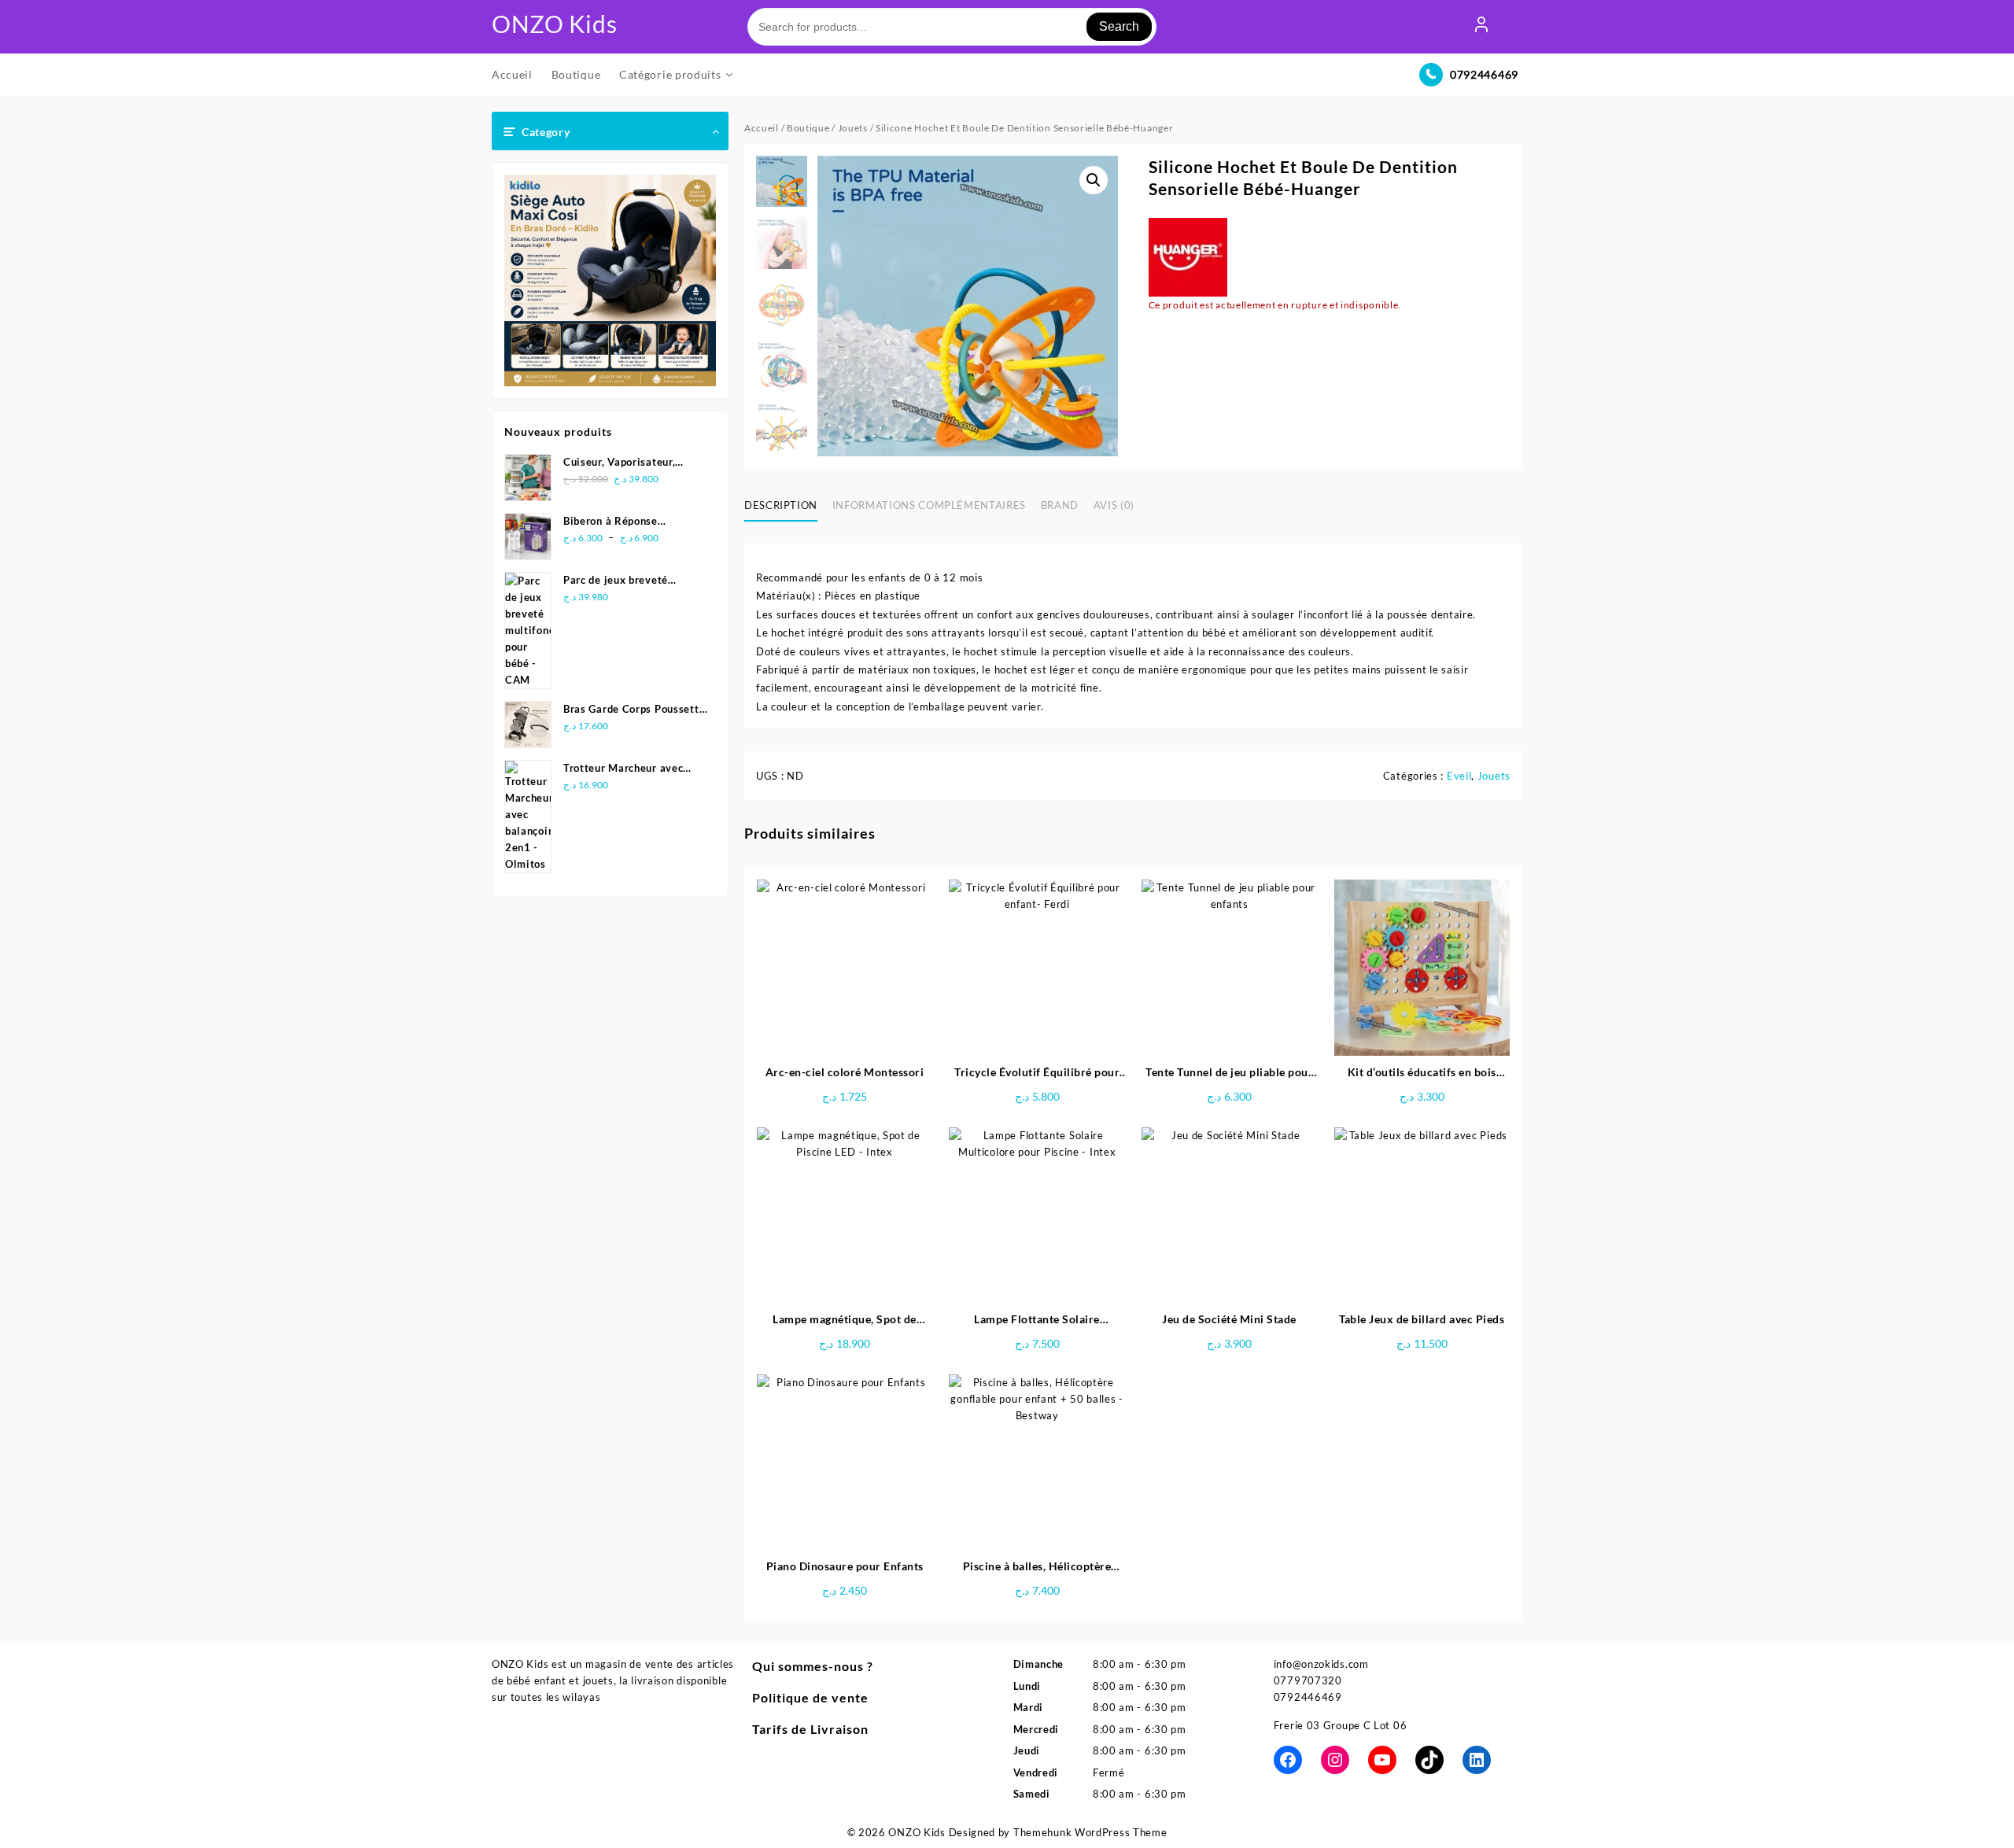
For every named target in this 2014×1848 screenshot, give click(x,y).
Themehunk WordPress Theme (1090, 1832)
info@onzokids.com (1321, 1664)
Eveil (1459, 776)
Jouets (853, 128)
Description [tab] (781, 505)
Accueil (762, 128)
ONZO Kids (554, 24)
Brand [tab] (1060, 505)
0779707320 (1308, 1680)
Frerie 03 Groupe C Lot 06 (1341, 1725)
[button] (1094, 180)
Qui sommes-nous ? (813, 1666)
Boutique (808, 128)
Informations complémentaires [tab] (929, 505)
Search (1119, 26)
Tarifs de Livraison (810, 1729)
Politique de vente (810, 1697)
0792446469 (1484, 74)
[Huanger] (1188, 257)
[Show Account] (1481, 27)
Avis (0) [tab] (1114, 505)
